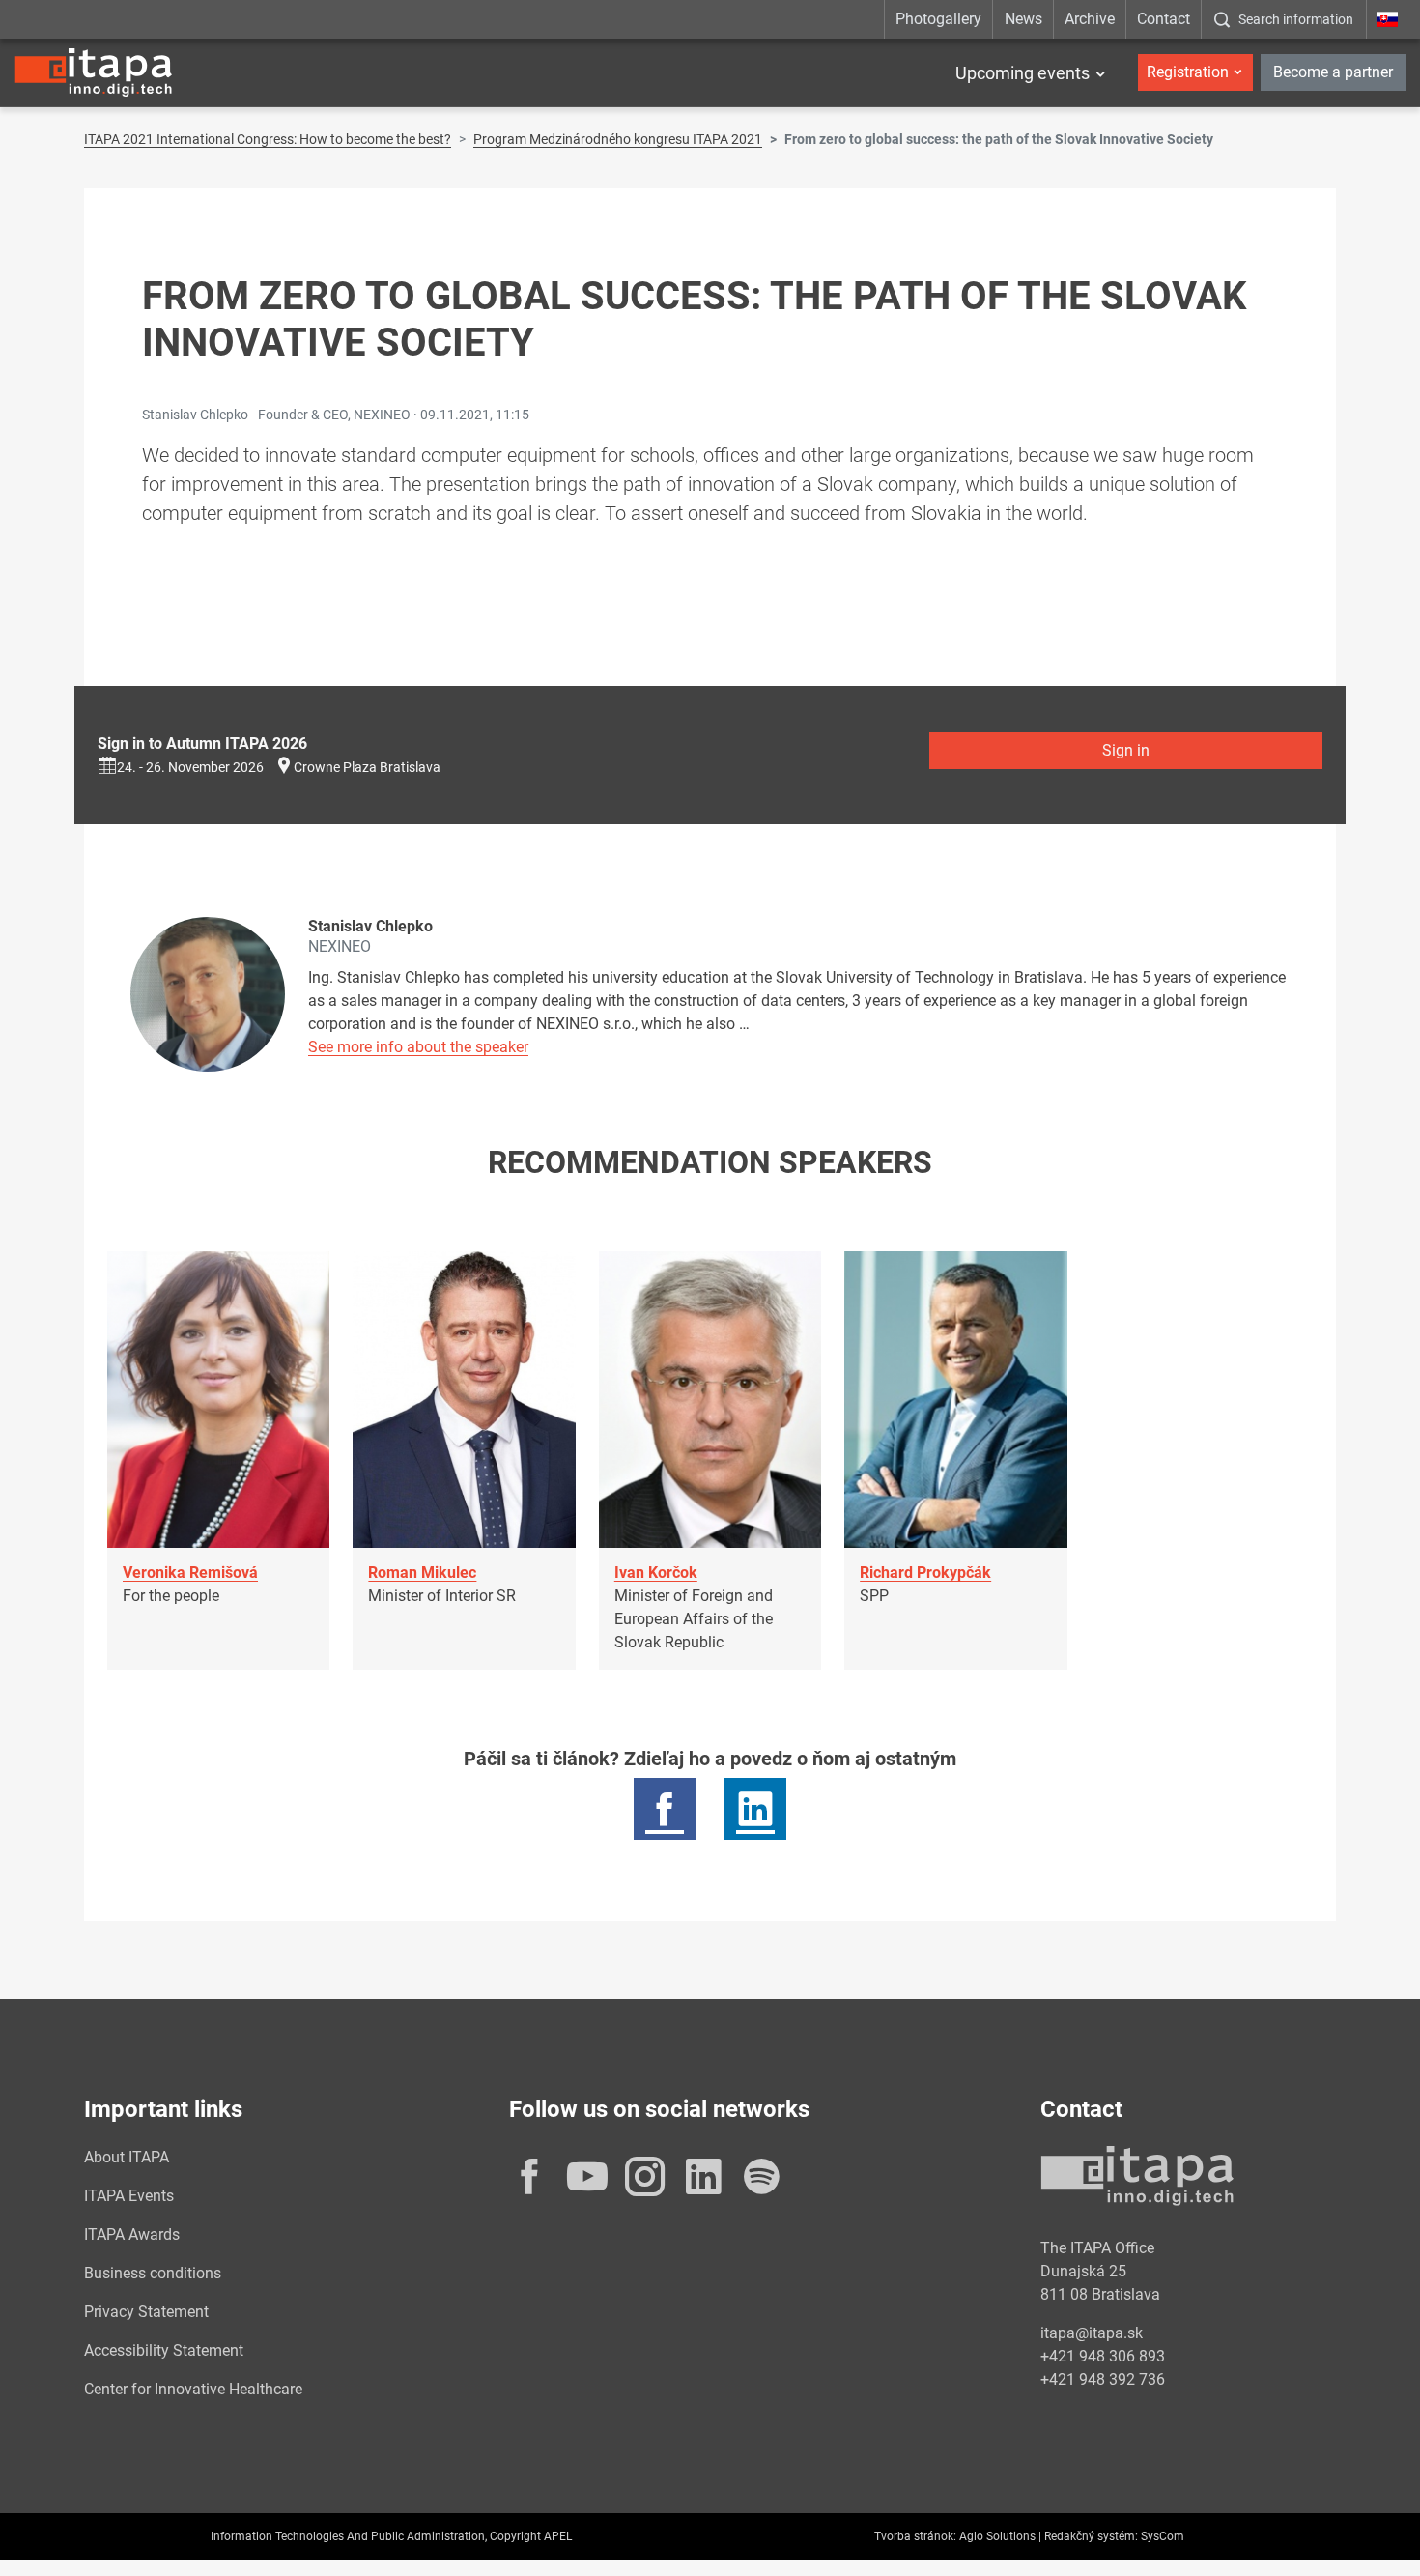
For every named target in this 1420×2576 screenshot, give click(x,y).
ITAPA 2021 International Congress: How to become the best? (268, 139)
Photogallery (938, 19)
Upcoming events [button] (1022, 73)
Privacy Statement (146, 2312)
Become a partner (1333, 72)
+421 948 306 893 (1103, 2356)
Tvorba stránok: (915, 2536)
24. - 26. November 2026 (190, 767)
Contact (1164, 19)
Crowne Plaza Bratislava (367, 767)
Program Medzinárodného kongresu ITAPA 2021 (618, 139)
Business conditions (153, 2273)
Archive (1090, 19)
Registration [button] (1188, 72)
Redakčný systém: (1091, 2536)
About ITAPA (127, 2157)
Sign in (1126, 750)
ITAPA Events (129, 2196)
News (1023, 19)
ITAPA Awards (132, 2234)
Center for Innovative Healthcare (193, 2389)
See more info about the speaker (418, 1047)
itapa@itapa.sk (1092, 2333)
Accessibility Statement (164, 2350)
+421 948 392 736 (1103, 2379)
